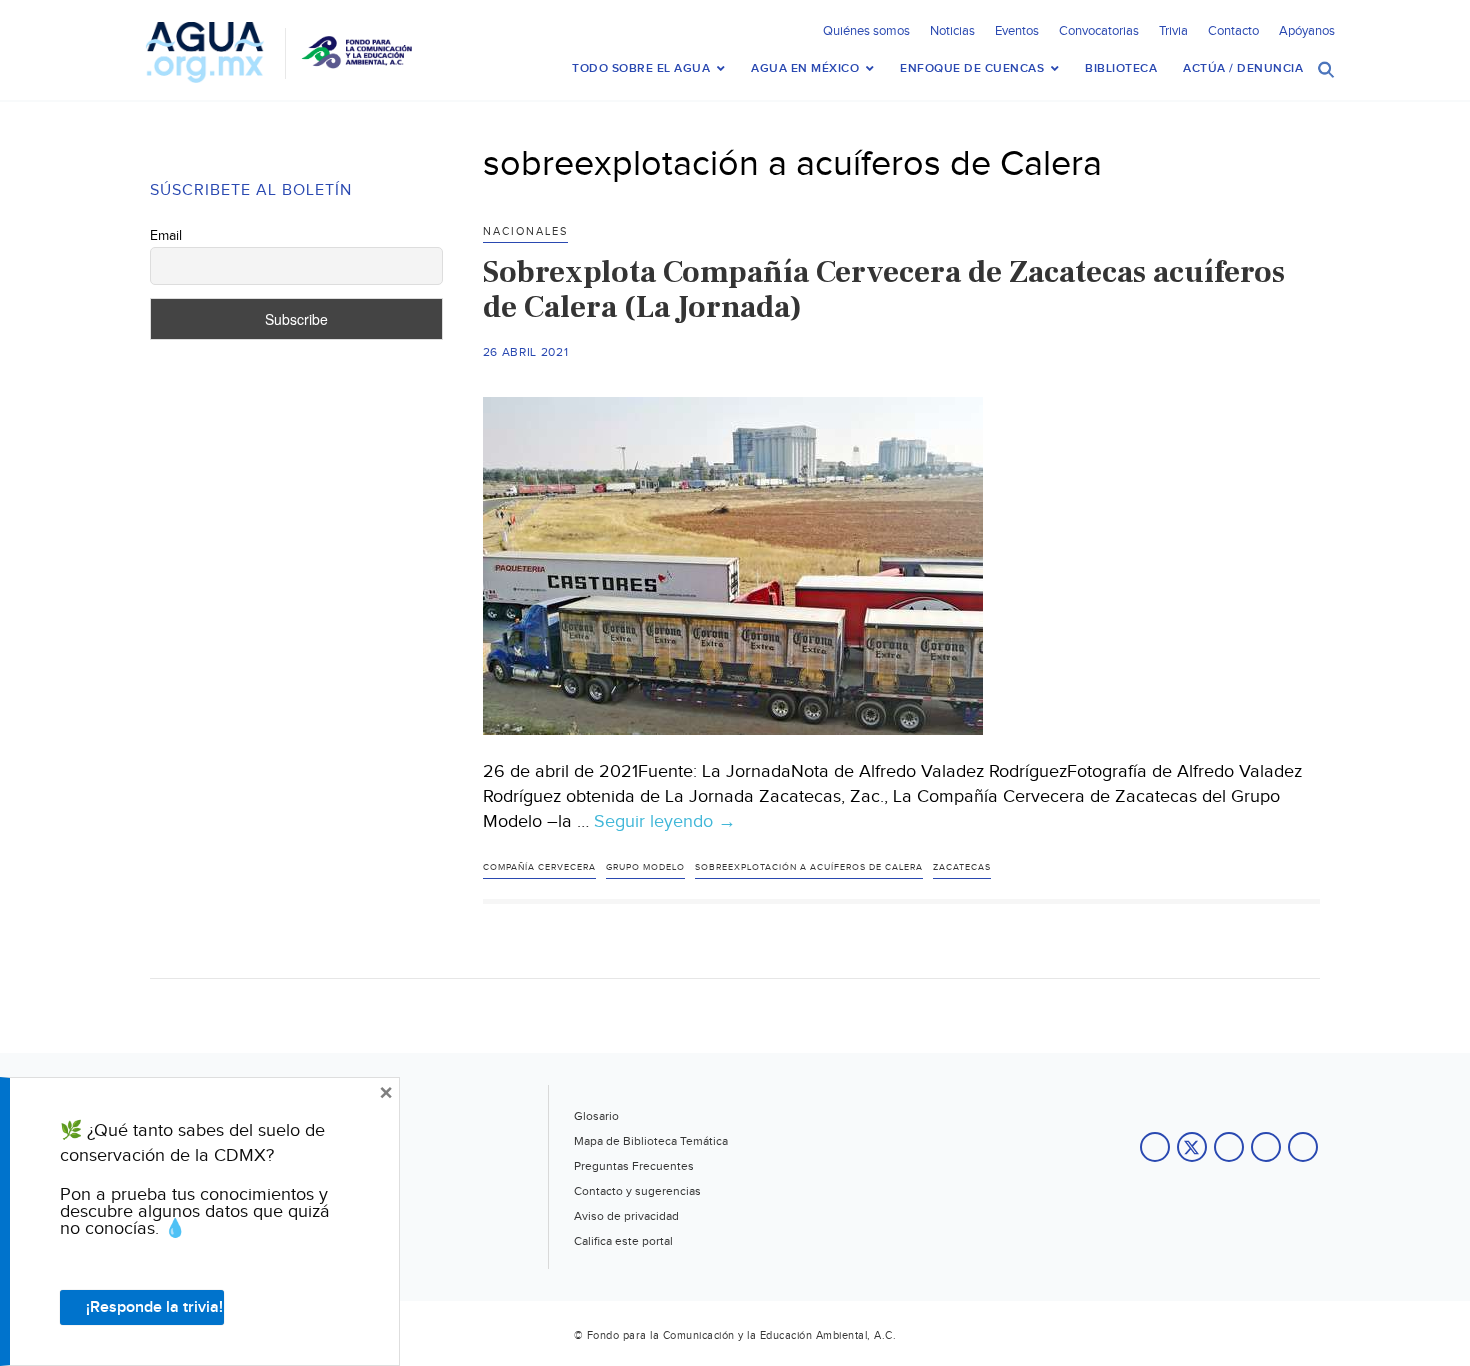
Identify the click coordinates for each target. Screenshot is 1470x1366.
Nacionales (525, 231)
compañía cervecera (539, 867)
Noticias (952, 31)
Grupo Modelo (645, 867)
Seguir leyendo (665, 822)
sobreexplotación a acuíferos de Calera (809, 867)
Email (166, 236)
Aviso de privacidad (626, 1216)
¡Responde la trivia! (154, 1307)
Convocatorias (1099, 31)
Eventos (1017, 31)
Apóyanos (1307, 31)
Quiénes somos (866, 31)
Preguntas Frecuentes (634, 1166)
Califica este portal (623, 1241)
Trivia (1173, 31)
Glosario (596, 1116)
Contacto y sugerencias (637, 1191)
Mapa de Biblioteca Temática (651, 1141)
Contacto (1233, 31)
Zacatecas (962, 867)
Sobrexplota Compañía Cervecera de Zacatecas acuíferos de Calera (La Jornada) (884, 289)
